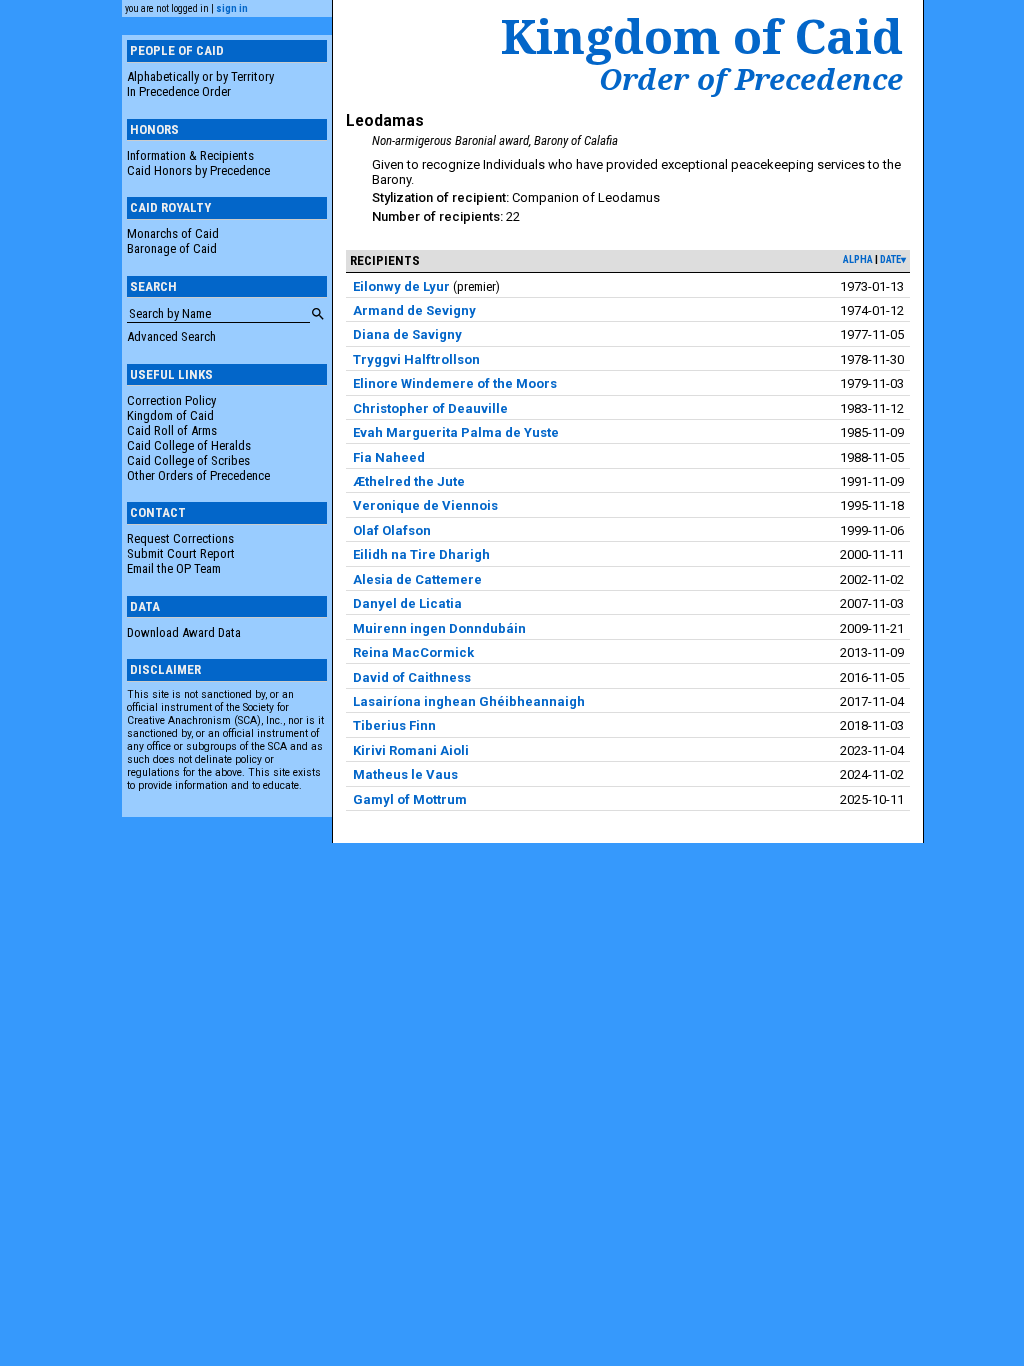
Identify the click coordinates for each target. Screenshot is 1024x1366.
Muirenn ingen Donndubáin (439, 628)
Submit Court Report (181, 553)
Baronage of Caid (172, 248)
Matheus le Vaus (405, 774)
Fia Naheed (389, 457)
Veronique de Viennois (425, 505)
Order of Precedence (751, 79)
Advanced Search (171, 336)
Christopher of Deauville (430, 408)
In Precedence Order (179, 91)
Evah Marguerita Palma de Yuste (456, 432)
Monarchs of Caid (173, 233)
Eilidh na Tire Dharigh (421, 554)
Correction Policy (171, 400)
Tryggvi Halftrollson (416, 359)
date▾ (893, 259)
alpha (858, 259)
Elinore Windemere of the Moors (455, 383)
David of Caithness (412, 677)
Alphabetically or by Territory (200, 76)
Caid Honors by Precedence (198, 170)
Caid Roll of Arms (172, 430)
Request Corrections (180, 538)
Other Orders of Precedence (198, 475)
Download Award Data (184, 632)
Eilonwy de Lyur (401, 286)
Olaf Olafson (392, 530)
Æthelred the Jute (409, 481)
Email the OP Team (174, 568)
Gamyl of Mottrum (410, 799)
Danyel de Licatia (407, 603)
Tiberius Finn (394, 725)
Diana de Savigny (407, 334)
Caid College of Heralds (189, 445)
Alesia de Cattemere (417, 579)
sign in (232, 8)
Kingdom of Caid (170, 415)
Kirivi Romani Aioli (411, 750)
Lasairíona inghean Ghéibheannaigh (469, 701)
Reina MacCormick (413, 652)
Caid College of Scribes (188, 460)
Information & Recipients (190, 155)
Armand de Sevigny (414, 310)
